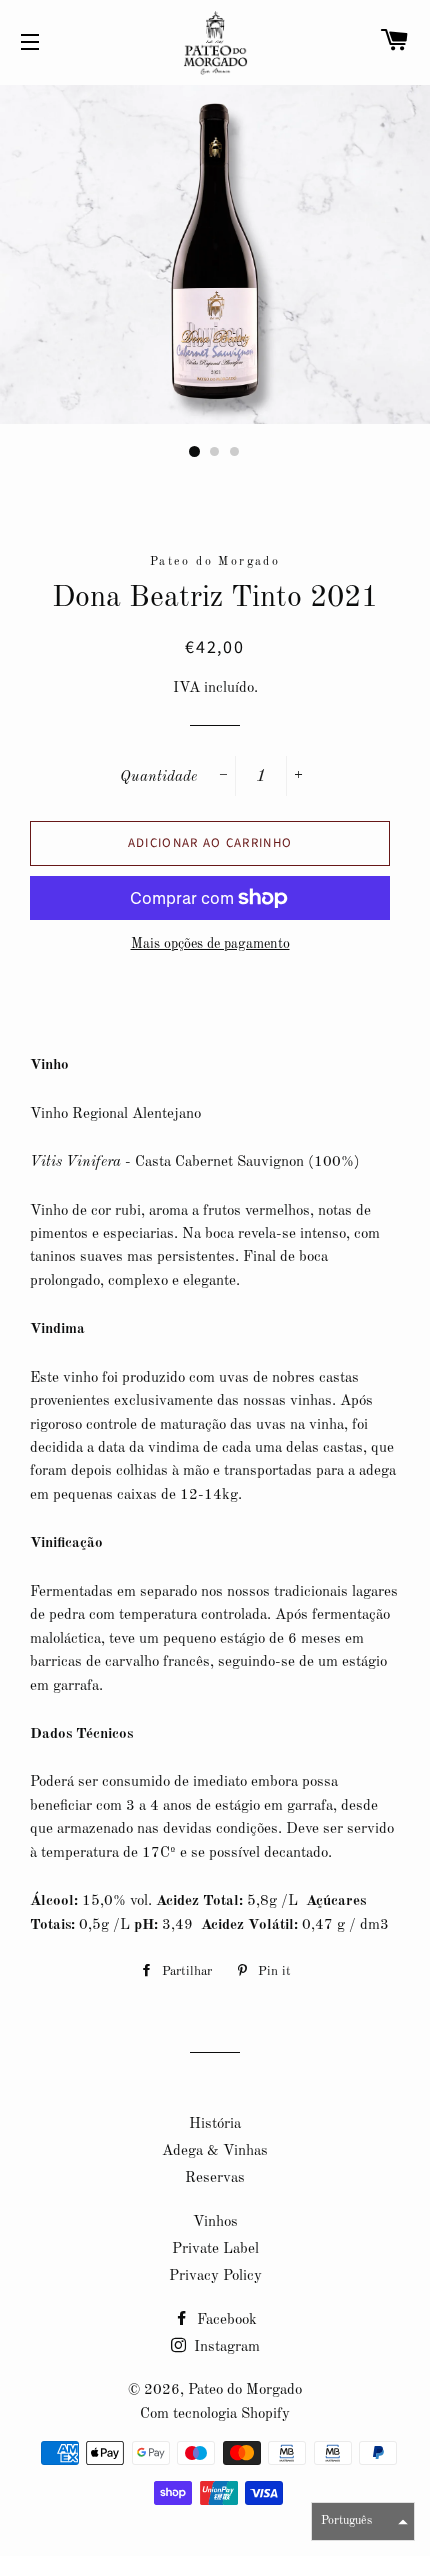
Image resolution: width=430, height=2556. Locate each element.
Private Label (215, 2249)
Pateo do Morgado (245, 2390)
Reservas (215, 2178)
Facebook (225, 2320)
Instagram (225, 2347)
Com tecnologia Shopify (215, 2414)
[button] (363, 2521)
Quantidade (158, 777)
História (215, 2124)
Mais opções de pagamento (210, 944)
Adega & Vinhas (215, 2151)
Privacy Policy (215, 2276)
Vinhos (215, 2222)
